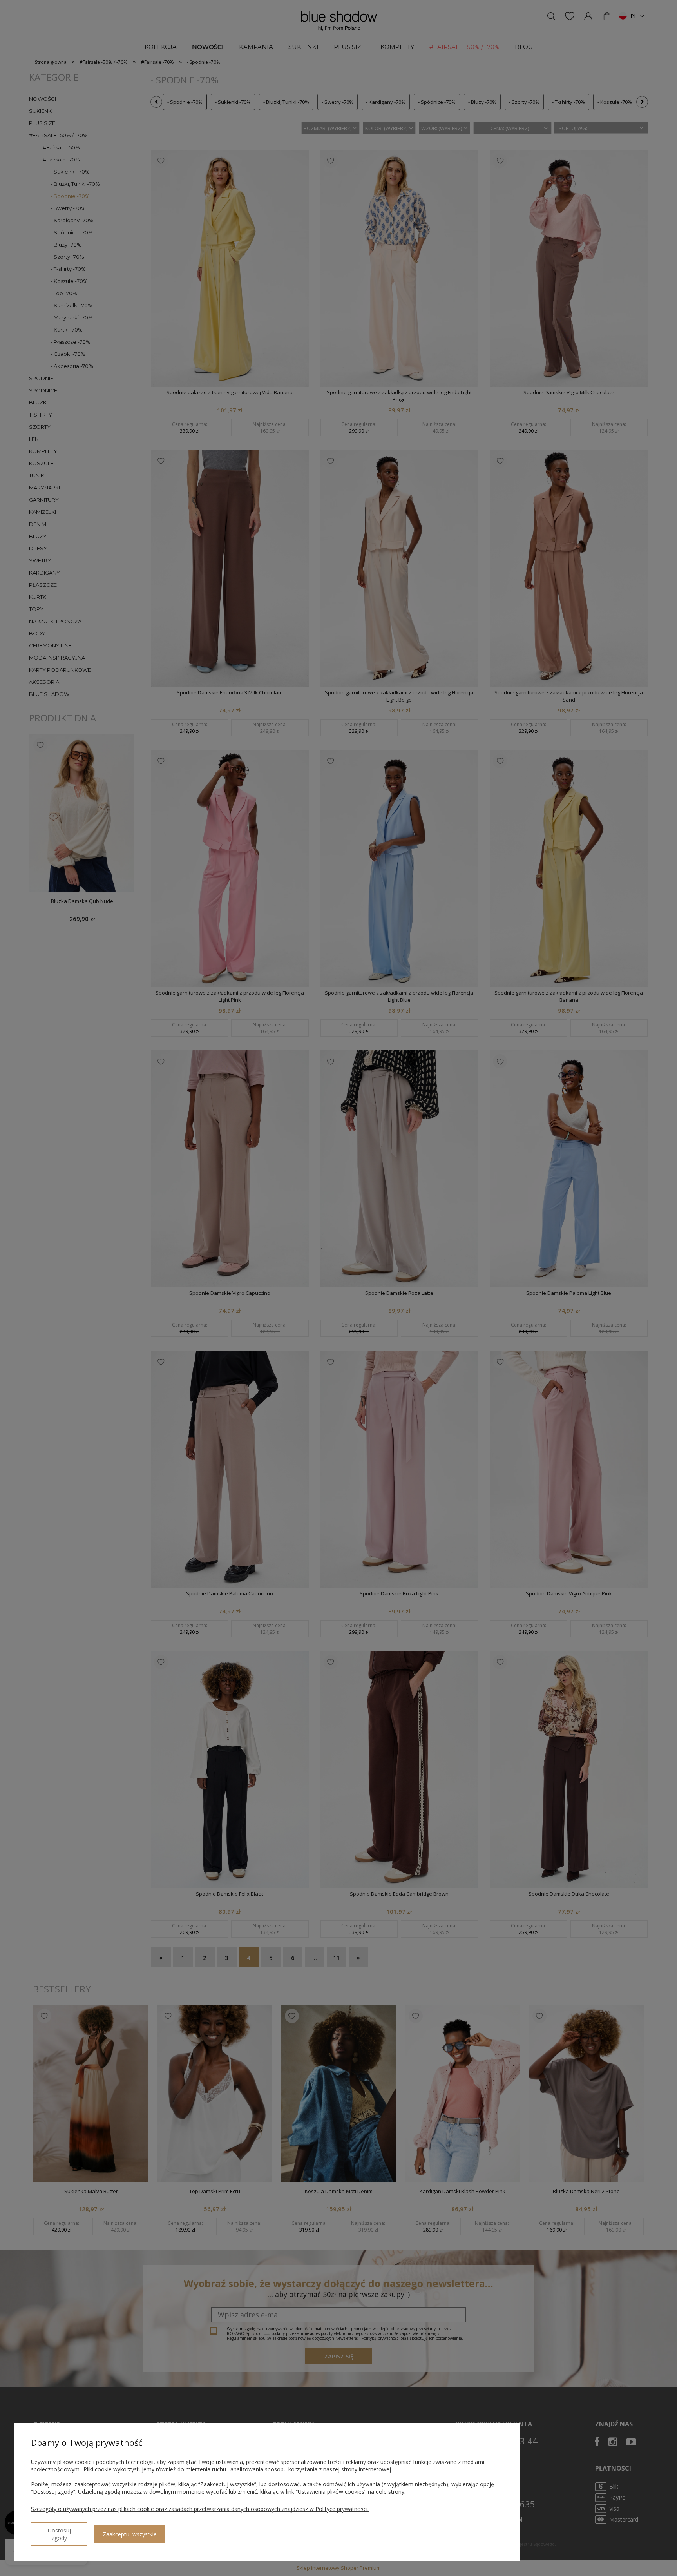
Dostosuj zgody (59, 2534)
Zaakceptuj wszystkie (130, 2534)
